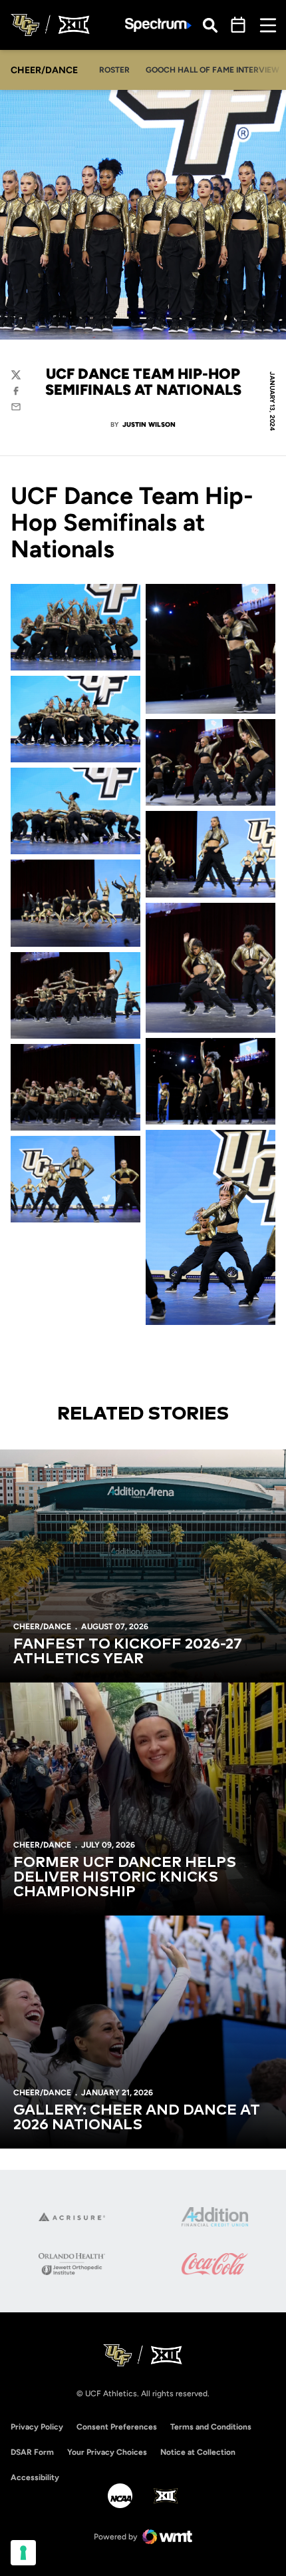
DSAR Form (32, 2452)
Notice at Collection (198, 2452)
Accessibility (35, 2477)
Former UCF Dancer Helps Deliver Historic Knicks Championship (125, 1878)
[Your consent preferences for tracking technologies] (23, 2553)
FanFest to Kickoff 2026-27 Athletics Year (128, 1652)
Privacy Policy (37, 2427)
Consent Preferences (117, 2427)
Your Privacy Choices (107, 2452)
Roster (114, 70)
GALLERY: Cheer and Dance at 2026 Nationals (137, 2118)
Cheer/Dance (42, 1627)
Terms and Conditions (211, 2427)
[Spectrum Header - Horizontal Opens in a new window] (158, 25)
